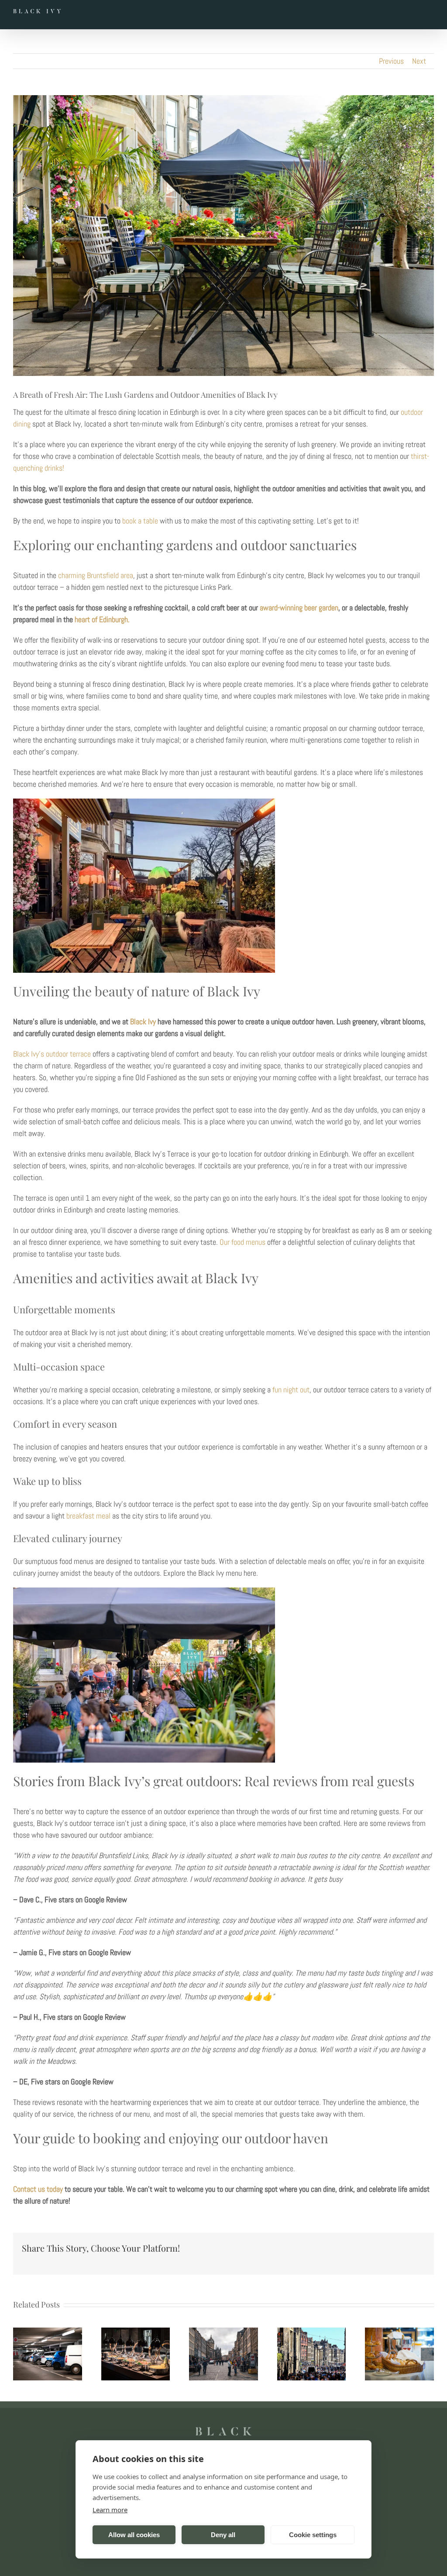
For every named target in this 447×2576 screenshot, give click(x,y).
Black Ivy (143, 1021)
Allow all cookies (134, 2535)
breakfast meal (88, 1516)
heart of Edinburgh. (102, 619)
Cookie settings (313, 2535)
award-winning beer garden (299, 608)
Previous (391, 61)
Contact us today (38, 2189)
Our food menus (242, 1242)
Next (419, 61)
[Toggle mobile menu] (429, 13)
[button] (20, 2354)
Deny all (223, 2535)
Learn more (110, 2510)
